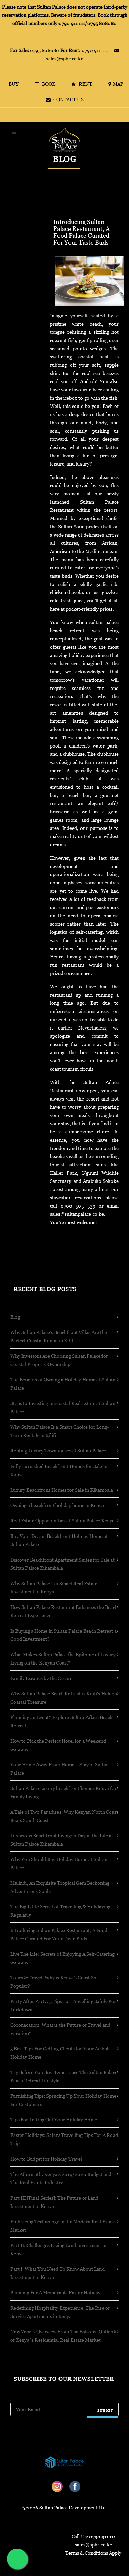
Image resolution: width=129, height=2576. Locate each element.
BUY (15, 84)
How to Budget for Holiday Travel (46, 2159)
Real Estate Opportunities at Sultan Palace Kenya (62, 1521)
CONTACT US (68, 99)
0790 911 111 (85, 50)
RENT (87, 84)
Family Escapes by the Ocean (41, 1678)
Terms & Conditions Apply (93, 2553)
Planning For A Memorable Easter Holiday (55, 2292)
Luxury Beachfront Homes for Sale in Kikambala (62, 1490)
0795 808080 (35, 50)
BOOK (50, 84)
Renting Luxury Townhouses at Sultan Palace (58, 1451)
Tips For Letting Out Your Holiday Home (54, 2120)
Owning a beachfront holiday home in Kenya (57, 1505)
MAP (120, 84)
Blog (15, 1317)
